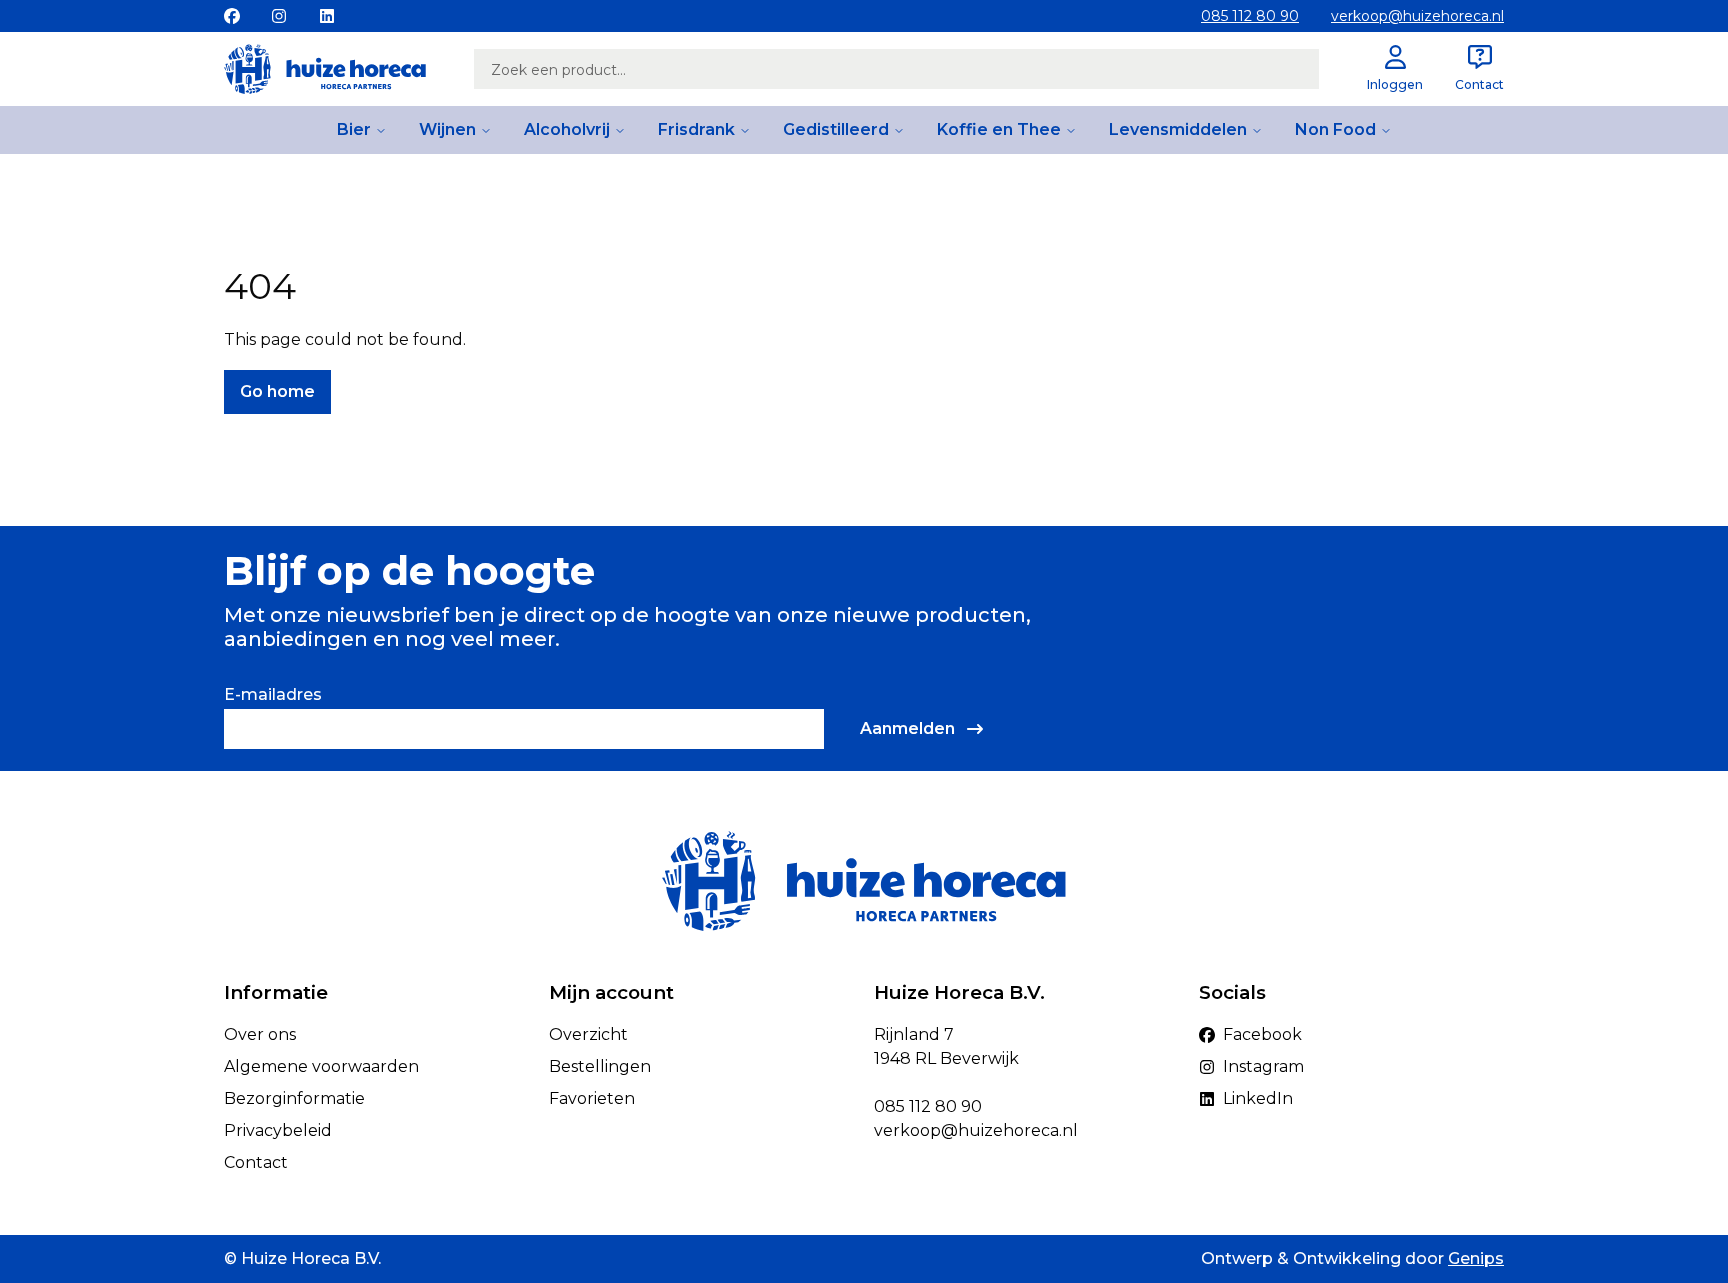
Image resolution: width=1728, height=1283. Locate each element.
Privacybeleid (278, 1130)
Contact (256, 1162)
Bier (354, 129)
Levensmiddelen (1178, 129)
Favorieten (592, 1098)
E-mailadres (273, 694)
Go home (277, 391)
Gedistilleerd (836, 129)
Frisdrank (696, 129)
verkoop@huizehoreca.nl (1417, 16)
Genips (1476, 1258)
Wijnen (447, 129)
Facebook (1262, 1034)
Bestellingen (600, 1066)
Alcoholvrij (567, 129)
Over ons (260, 1034)
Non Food (1335, 129)
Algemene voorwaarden (321, 1066)
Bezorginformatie (294, 1098)
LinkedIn (1258, 1098)
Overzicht (588, 1034)
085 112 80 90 (1250, 16)
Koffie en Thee (999, 129)
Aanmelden (907, 728)
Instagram (1263, 1066)
